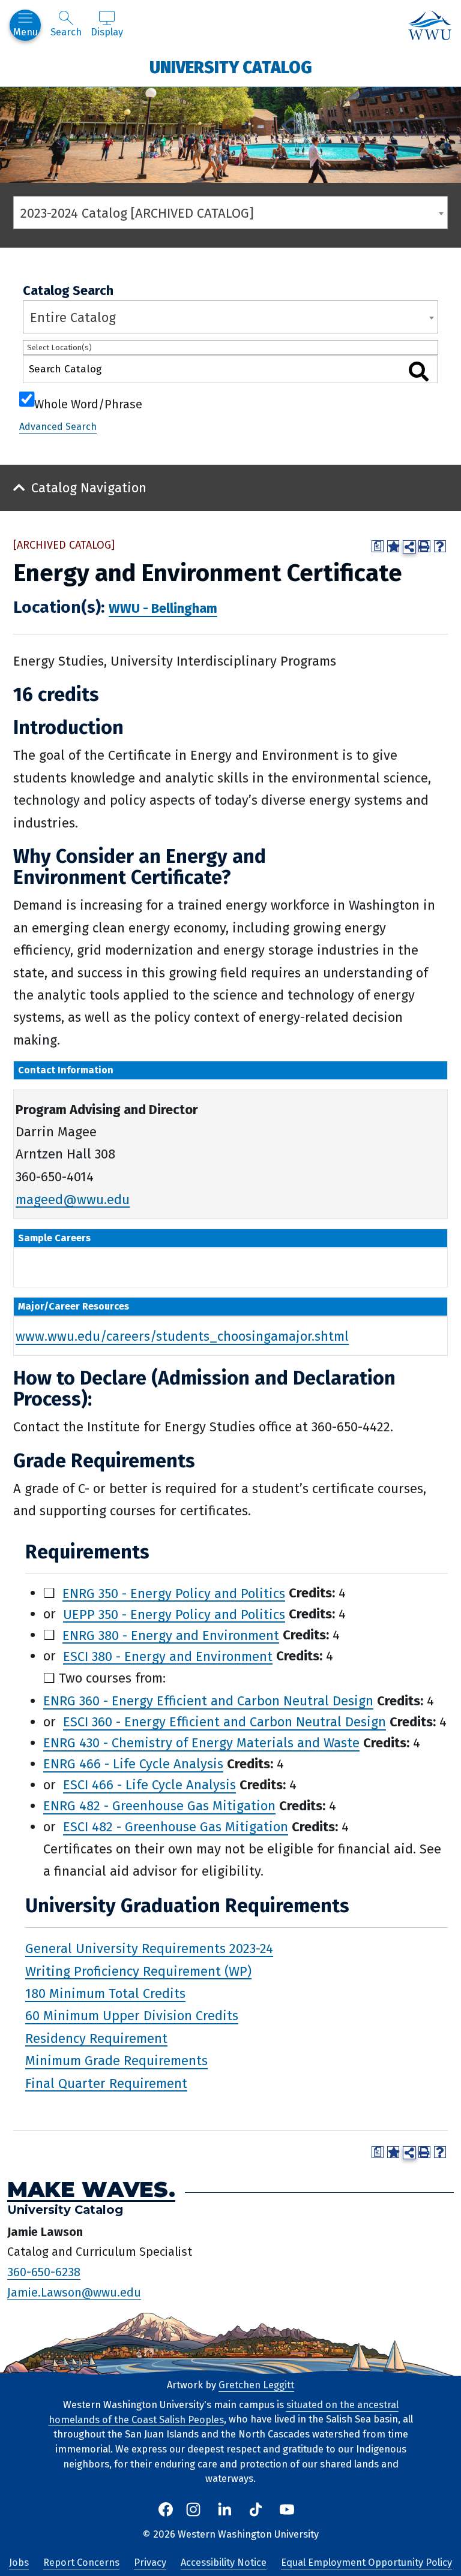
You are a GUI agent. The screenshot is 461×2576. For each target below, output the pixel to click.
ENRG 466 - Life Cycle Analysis (133, 1764)
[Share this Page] (409, 547)
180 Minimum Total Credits (105, 1993)
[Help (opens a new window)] (440, 546)
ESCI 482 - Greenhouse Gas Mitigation (176, 1827)
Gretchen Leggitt (256, 2385)
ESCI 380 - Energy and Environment (168, 1656)
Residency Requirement (96, 2038)
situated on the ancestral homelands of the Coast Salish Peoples (224, 2412)
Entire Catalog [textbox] (73, 318)
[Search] (418, 371)
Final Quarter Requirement (106, 2083)
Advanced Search (58, 427)
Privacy (150, 2563)
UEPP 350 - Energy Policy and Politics (174, 1614)
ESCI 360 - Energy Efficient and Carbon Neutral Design (224, 1722)
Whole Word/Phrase (88, 403)
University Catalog (231, 67)
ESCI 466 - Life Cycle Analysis (149, 1785)
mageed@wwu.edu (73, 1199)
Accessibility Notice (224, 2563)
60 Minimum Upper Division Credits (132, 2016)
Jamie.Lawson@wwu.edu (74, 2292)
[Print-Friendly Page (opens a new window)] (424, 546)
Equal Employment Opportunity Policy (366, 2563)
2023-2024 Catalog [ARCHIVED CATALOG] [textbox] (137, 213)
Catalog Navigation (89, 488)
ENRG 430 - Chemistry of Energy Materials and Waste (201, 1743)
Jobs (19, 2563)
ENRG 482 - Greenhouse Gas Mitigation (159, 1806)
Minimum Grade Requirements (116, 2061)
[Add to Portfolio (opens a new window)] (393, 546)
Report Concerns (81, 2563)
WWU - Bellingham (163, 608)
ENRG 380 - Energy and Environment (171, 1635)
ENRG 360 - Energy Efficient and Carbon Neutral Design (208, 1701)
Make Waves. (91, 2190)
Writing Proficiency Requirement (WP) (138, 1971)
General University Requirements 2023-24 (149, 1948)
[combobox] (230, 213)
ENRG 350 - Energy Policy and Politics (174, 1593)
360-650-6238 (44, 2272)
